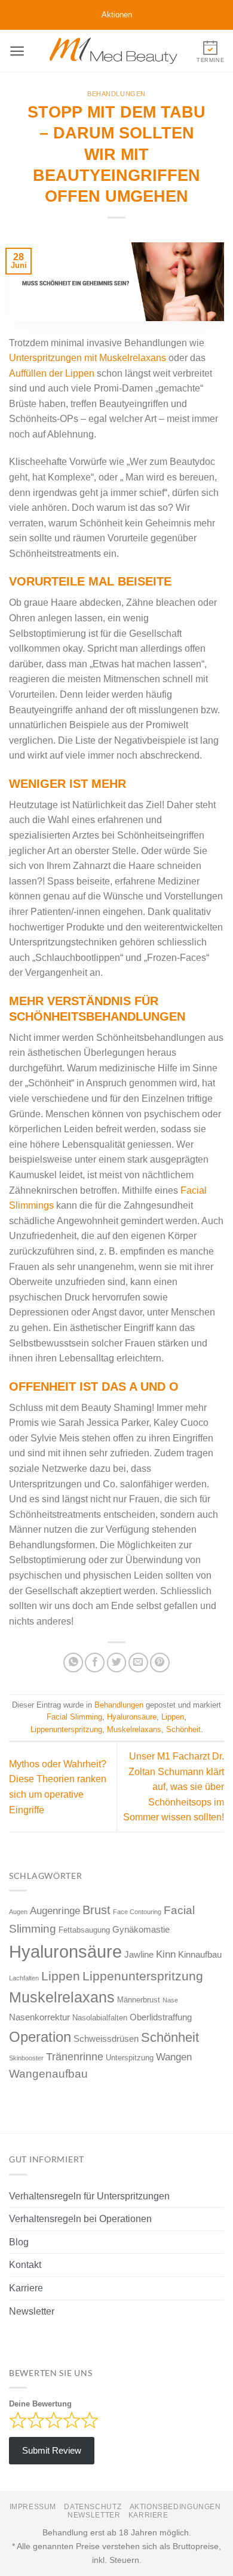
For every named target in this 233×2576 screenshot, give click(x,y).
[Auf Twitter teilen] (117, 1663)
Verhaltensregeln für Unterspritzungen (89, 2196)
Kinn (166, 1954)
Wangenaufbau (48, 2074)
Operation (40, 2037)
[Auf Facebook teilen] (95, 1663)
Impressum (33, 2507)
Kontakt (25, 2265)
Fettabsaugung (84, 1930)
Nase (170, 2000)
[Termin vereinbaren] (210, 50)
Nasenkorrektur (39, 2017)
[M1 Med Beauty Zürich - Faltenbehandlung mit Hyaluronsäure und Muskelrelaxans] (114, 51)
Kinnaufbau (200, 1954)
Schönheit (183, 1729)
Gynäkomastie (141, 1929)
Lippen (173, 1717)
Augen (18, 1912)
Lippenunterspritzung (66, 1729)
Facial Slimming (74, 1717)
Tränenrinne (75, 2057)
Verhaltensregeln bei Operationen (80, 2219)
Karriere (26, 2288)
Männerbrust (139, 2000)
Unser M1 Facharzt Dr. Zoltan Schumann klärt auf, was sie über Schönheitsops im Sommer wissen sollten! (174, 1787)
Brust (96, 1910)
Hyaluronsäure (132, 1717)
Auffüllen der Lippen (52, 373)
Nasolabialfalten (100, 2018)
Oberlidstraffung (161, 2017)
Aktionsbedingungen (175, 2507)
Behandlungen (116, 94)
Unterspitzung (130, 2058)
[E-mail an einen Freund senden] (138, 1663)
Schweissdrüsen (106, 2039)
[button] (17, 51)
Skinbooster (26, 2058)
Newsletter (32, 2311)
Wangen (174, 2057)
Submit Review (52, 2450)
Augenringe (55, 1911)
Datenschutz (93, 2507)
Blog (19, 2242)
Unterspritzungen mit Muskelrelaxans (88, 358)
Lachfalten (24, 1978)
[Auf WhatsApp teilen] (73, 1663)
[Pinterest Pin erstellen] (160, 1663)
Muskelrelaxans (134, 1729)
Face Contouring (137, 1912)
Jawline (139, 1954)
